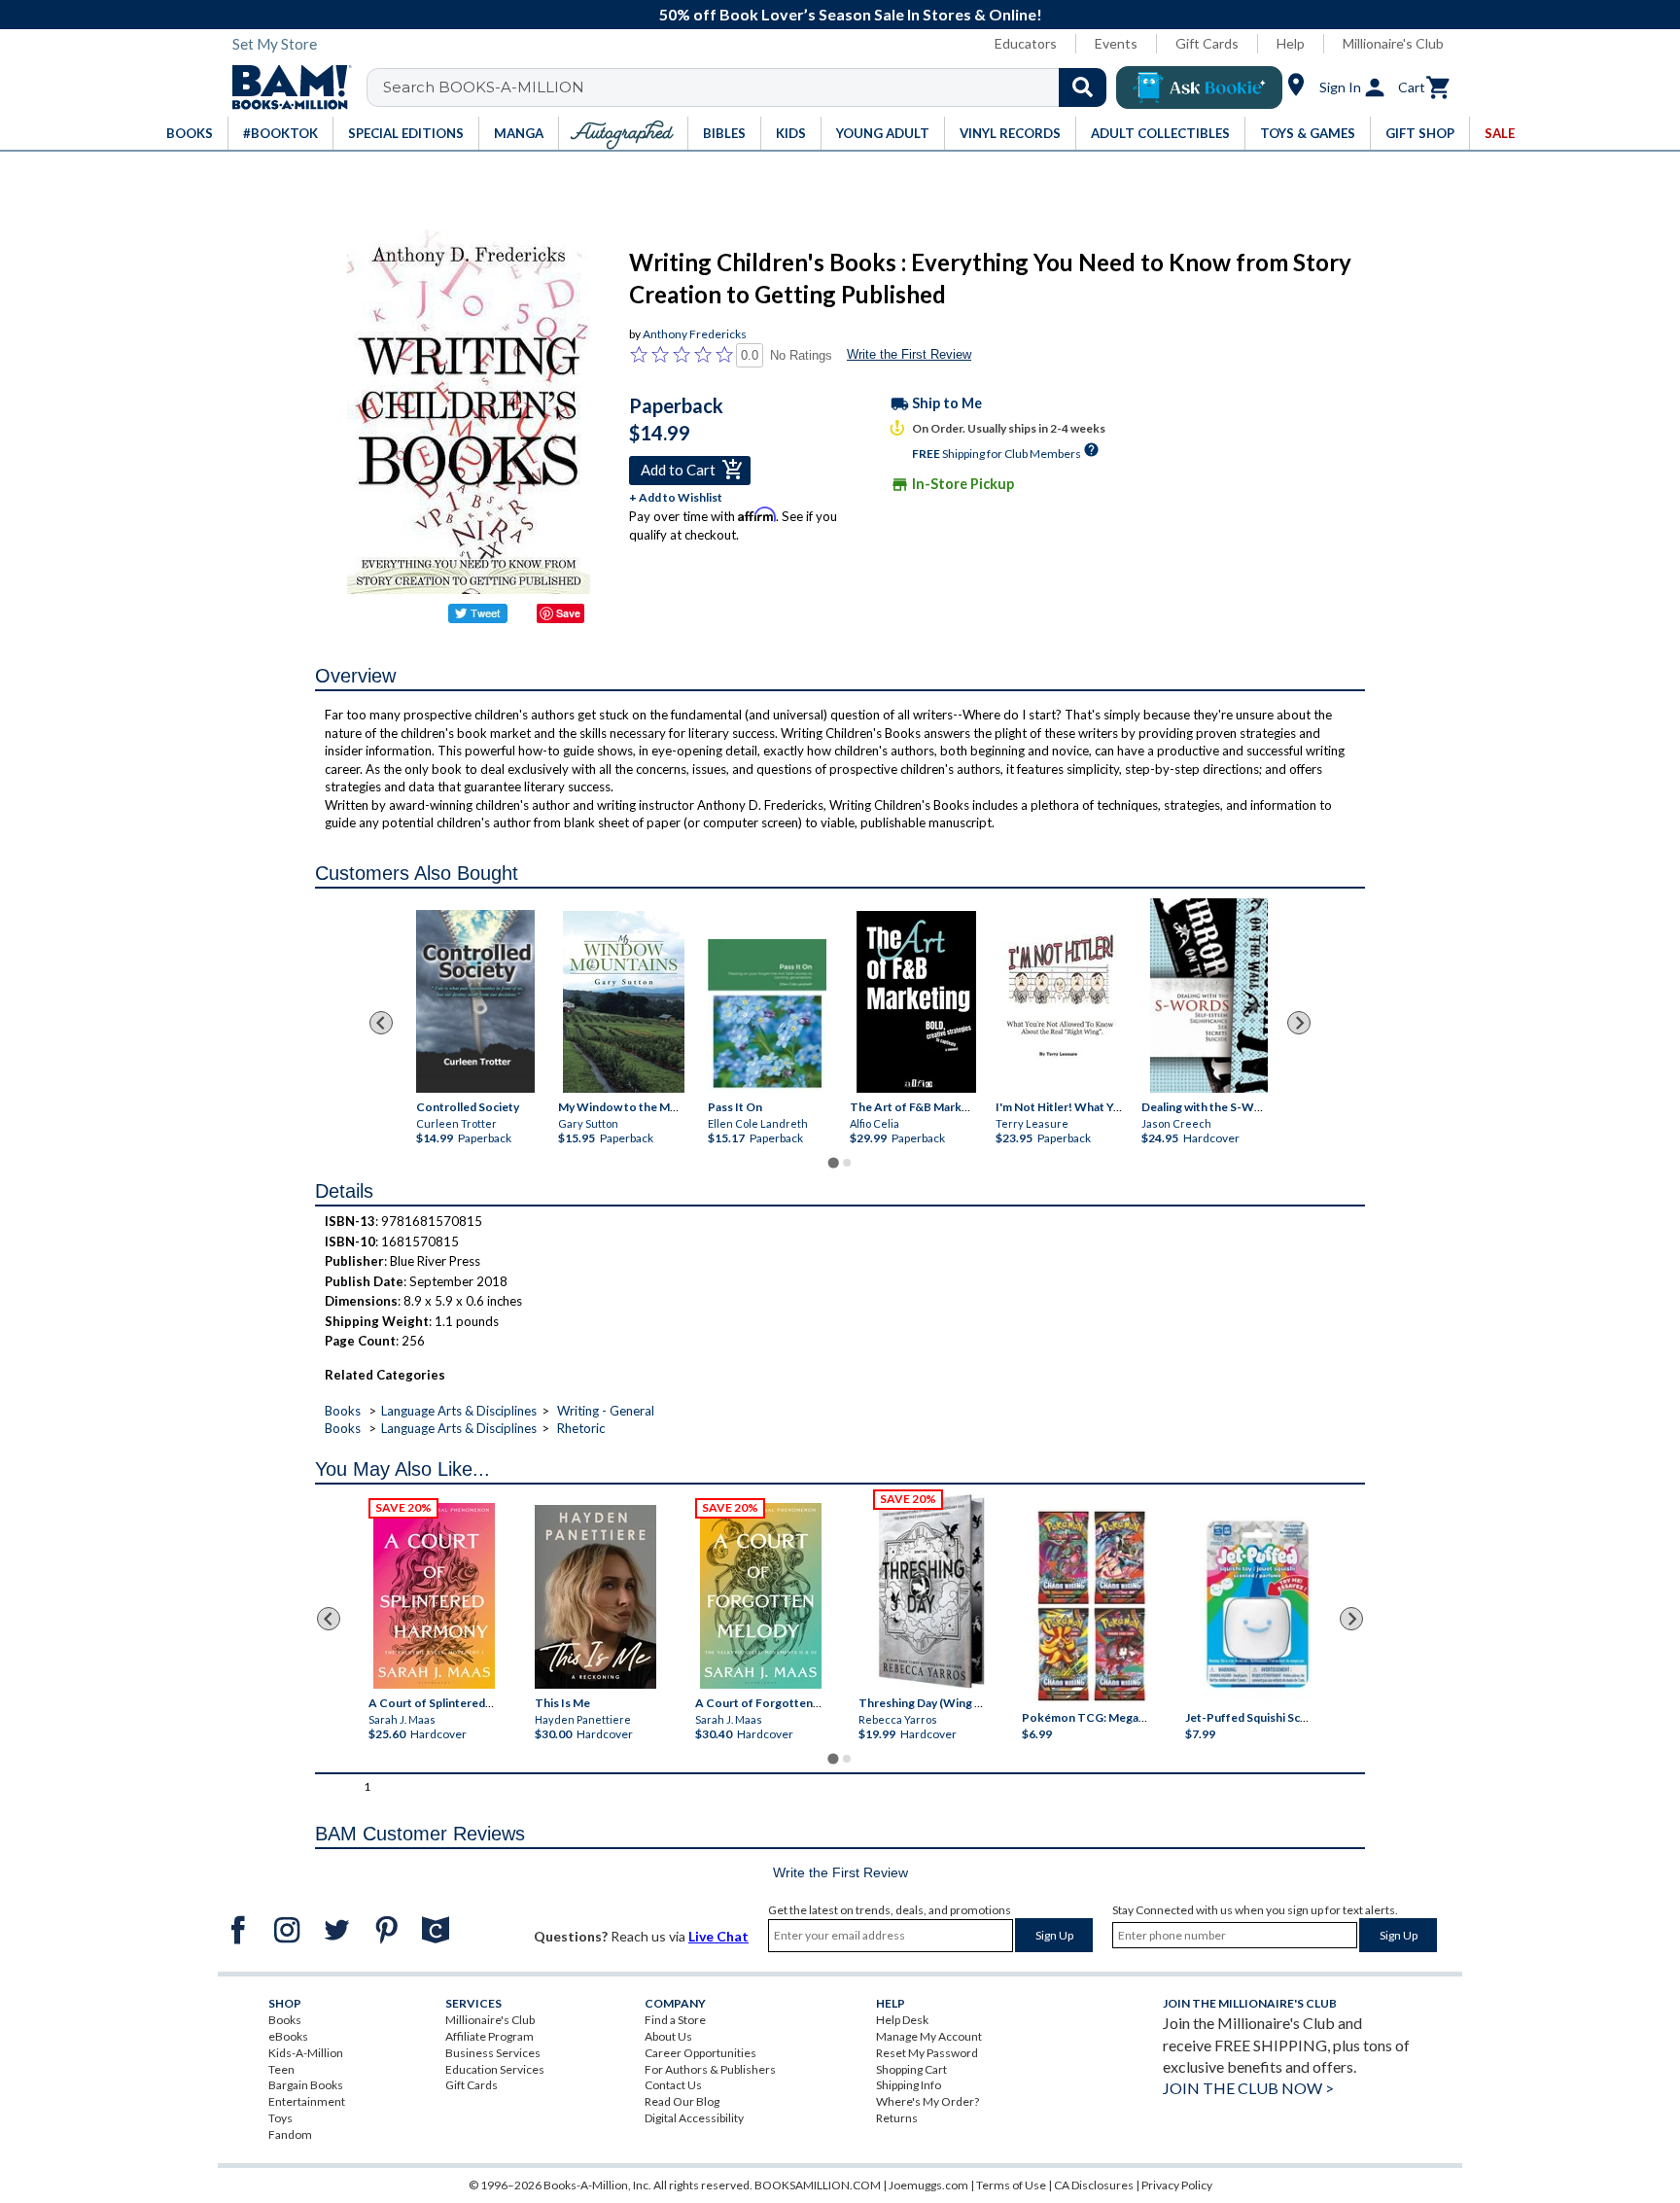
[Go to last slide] (381, 1023)
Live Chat (718, 1936)
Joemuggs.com (928, 2185)
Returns (897, 2118)
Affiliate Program (490, 2036)
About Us (668, 2036)
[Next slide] (1299, 1023)
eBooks (288, 2036)
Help (1291, 43)
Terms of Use (1011, 2185)
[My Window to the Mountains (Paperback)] (624, 1002)
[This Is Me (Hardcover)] (595, 1597)
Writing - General (606, 1411)
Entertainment (307, 2101)
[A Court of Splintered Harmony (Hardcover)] (434, 1596)
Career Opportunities (700, 2053)
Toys (280, 2118)
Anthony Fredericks (695, 334)
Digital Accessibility (694, 2118)
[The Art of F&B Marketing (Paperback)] (915, 1002)
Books (343, 1411)
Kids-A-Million (306, 2053)
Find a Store (675, 2020)
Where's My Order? (927, 2101)
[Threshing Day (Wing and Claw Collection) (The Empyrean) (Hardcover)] (931, 1591)
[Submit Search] (1083, 87)
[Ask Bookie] (1199, 87)
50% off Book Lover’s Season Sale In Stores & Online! (851, 14)
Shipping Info (909, 2085)
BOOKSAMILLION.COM (818, 2185)
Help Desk (902, 2020)
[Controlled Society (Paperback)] (475, 1001)
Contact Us (673, 2085)
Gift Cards (1207, 43)
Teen (281, 2069)
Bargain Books (306, 2085)
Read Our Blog (682, 2101)
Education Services (495, 2069)
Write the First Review (909, 354)
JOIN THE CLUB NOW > (1248, 2088)
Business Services (493, 2053)
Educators (1026, 43)
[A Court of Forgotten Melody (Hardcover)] (761, 1596)
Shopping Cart (911, 2069)
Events (1116, 43)
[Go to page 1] (833, 1163)
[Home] (285, 87)
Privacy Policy (1177, 2185)
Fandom (290, 2134)
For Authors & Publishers (710, 2069)
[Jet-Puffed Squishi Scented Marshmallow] (1258, 1607)
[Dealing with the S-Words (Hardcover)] (1208, 996)
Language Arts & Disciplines (459, 1411)
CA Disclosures (1094, 2185)
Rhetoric (581, 1428)
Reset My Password (927, 2053)
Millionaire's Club (1393, 43)
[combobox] (749, 87)
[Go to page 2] (847, 1163)
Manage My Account (929, 2036)
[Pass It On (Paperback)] (767, 1016)
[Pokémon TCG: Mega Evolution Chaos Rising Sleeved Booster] (1090, 1607)
